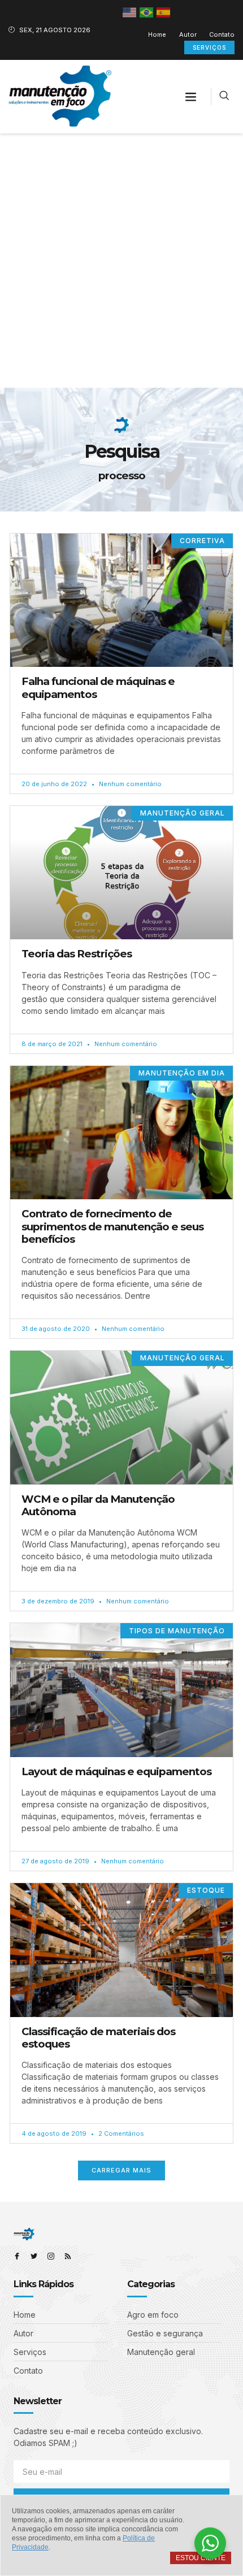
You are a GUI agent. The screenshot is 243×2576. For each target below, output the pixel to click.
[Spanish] (164, 12)
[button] (191, 97)
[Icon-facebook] (17, 2256)
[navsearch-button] (224, 96)
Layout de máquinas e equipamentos (116, 1771)
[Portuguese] (147, 12)
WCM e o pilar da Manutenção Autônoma (98, 1505)
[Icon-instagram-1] (51, 2256)
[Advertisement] (121, 261)
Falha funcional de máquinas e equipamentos (98, 688)
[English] (130, 12)
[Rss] (68, 2256)
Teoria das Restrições (77, 954)
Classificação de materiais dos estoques (98, 2038)
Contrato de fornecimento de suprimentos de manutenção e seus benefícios (112, 1226)
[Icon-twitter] (34, 2256)
